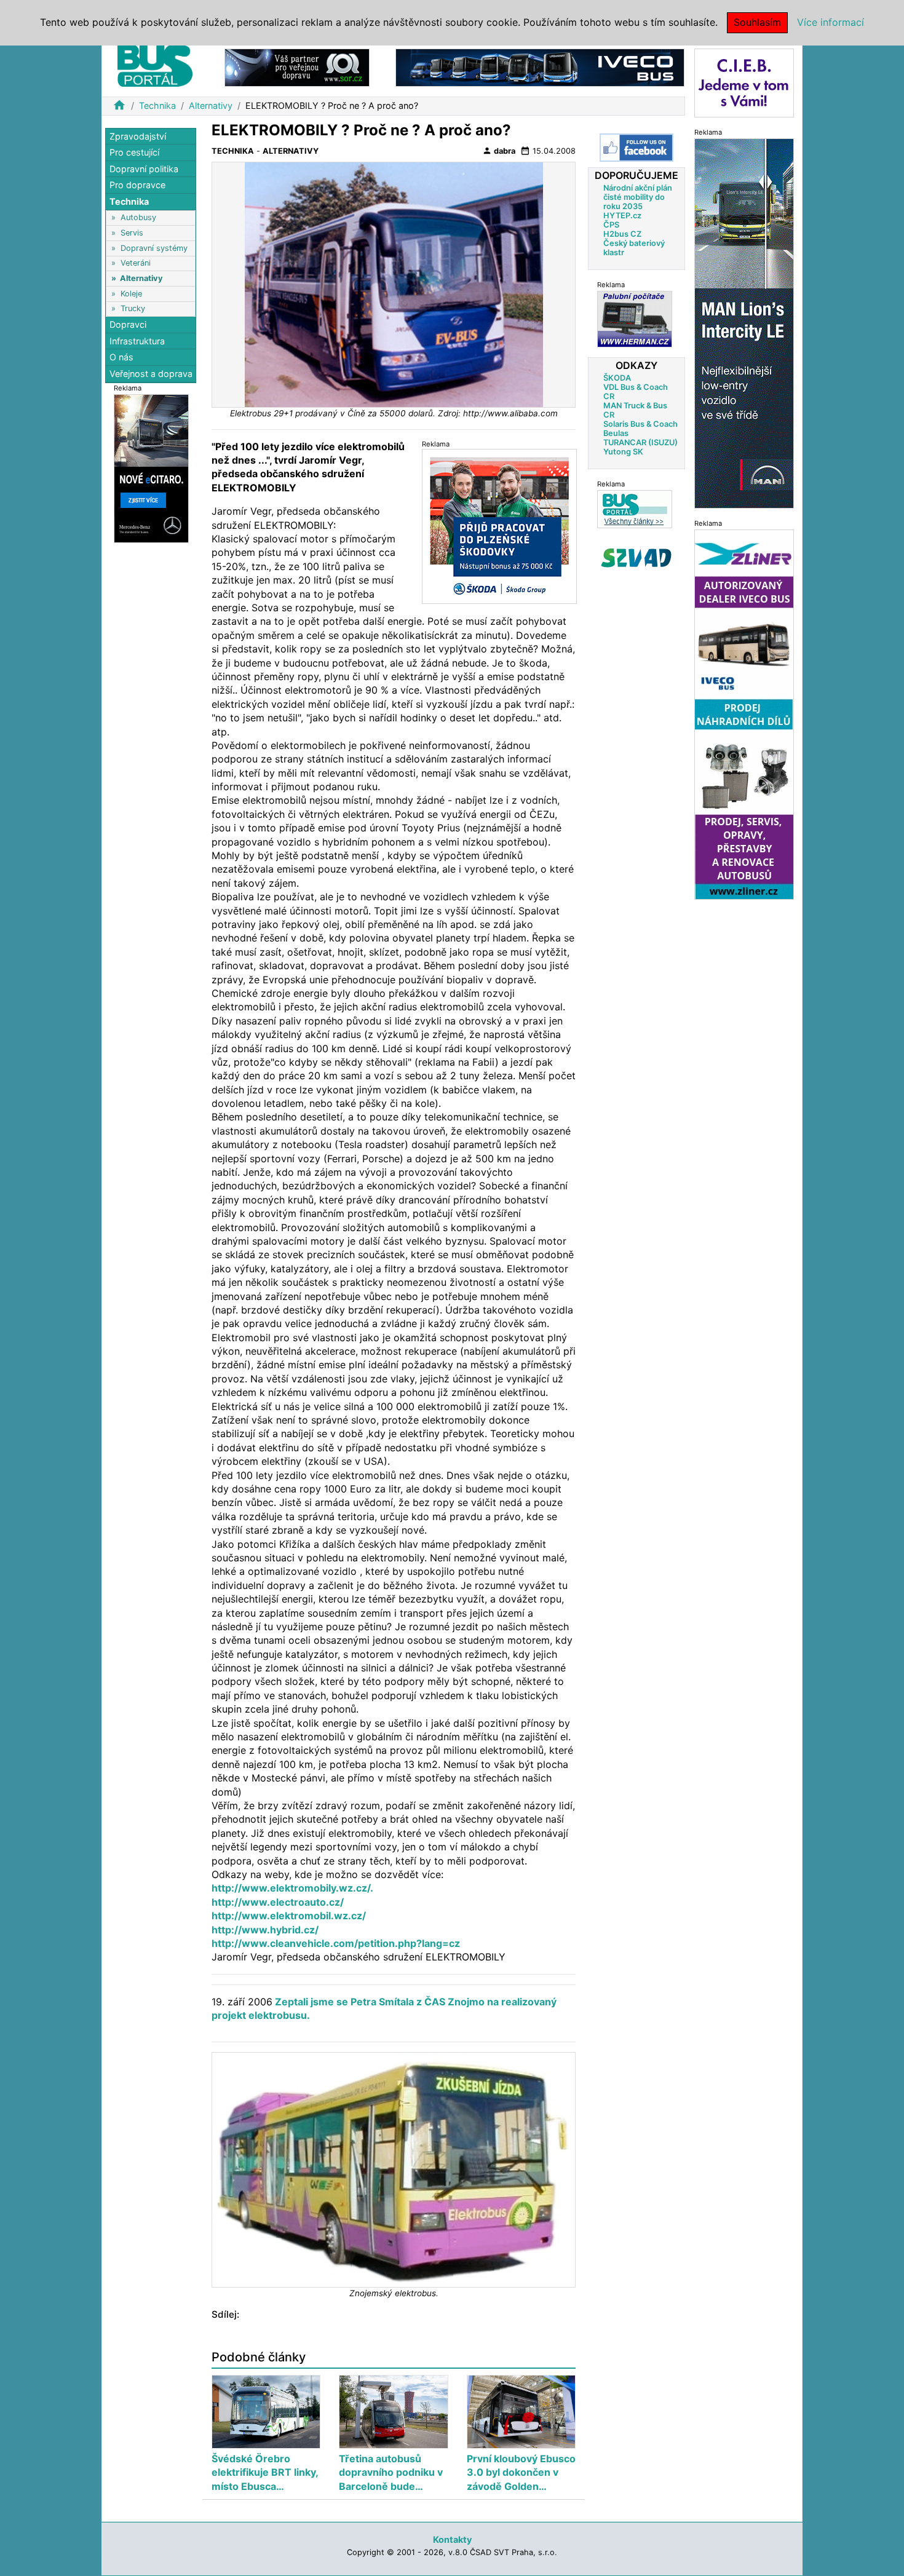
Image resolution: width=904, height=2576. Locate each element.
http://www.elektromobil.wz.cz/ (289, 1916)
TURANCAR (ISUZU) (640, 442)
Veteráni (136, 264)
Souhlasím (757, 22)
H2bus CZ (622, 234)
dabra (499, 151)
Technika (157, 105)
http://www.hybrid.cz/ (265, 1930)
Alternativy (211, 105)
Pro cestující (134, 153)
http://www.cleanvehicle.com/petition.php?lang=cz (336, 1943)
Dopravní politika (144, 169)
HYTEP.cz (622, 216)
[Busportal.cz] (155, 64)
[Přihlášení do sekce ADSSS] (636, 558)
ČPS (611, 225)
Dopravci (128, 325)
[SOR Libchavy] (297, 67)
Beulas (616, 433)
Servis (132, 233)
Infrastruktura (137, 341)
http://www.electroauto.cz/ (278, 1902)
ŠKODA (617, 378)
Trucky (133, 308)
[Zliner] (744, 714)
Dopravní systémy (154, 248)
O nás (121, 358)
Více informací (831, 22)
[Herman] (635, 319)
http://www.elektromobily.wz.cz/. (292, 1888)
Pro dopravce (137, 185)
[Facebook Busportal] (636, 148)
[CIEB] (744, 82)
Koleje (131, 294)
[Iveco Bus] (540, 67)
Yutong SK (623, 452)
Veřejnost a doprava (151, 374)
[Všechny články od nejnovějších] (635, 509)
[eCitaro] (151, 468)
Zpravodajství (138, 136)
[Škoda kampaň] (499, 526)
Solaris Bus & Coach (640, 424)
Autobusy (138, 218)
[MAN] (744, 323)
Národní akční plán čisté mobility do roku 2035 (638, 197)
